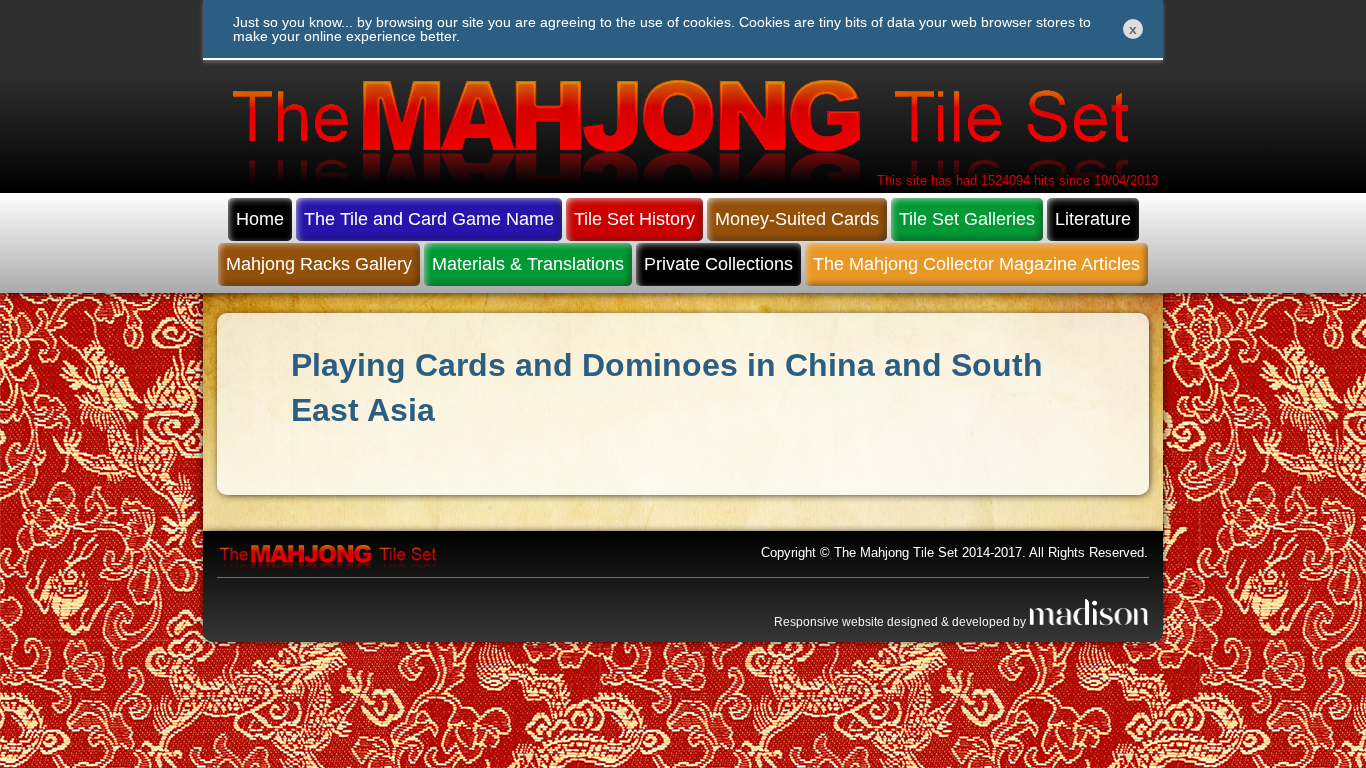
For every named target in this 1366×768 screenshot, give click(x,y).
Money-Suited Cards (797, 219)
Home (260, 219)
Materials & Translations (528, 264)
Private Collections (718, 264)
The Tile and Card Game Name (429, 219)
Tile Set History (634, 219)
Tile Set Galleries (967, 219)
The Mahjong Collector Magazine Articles (976, 264)
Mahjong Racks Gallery (319, 264)
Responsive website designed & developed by (901, 622)
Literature (1093, 219)
